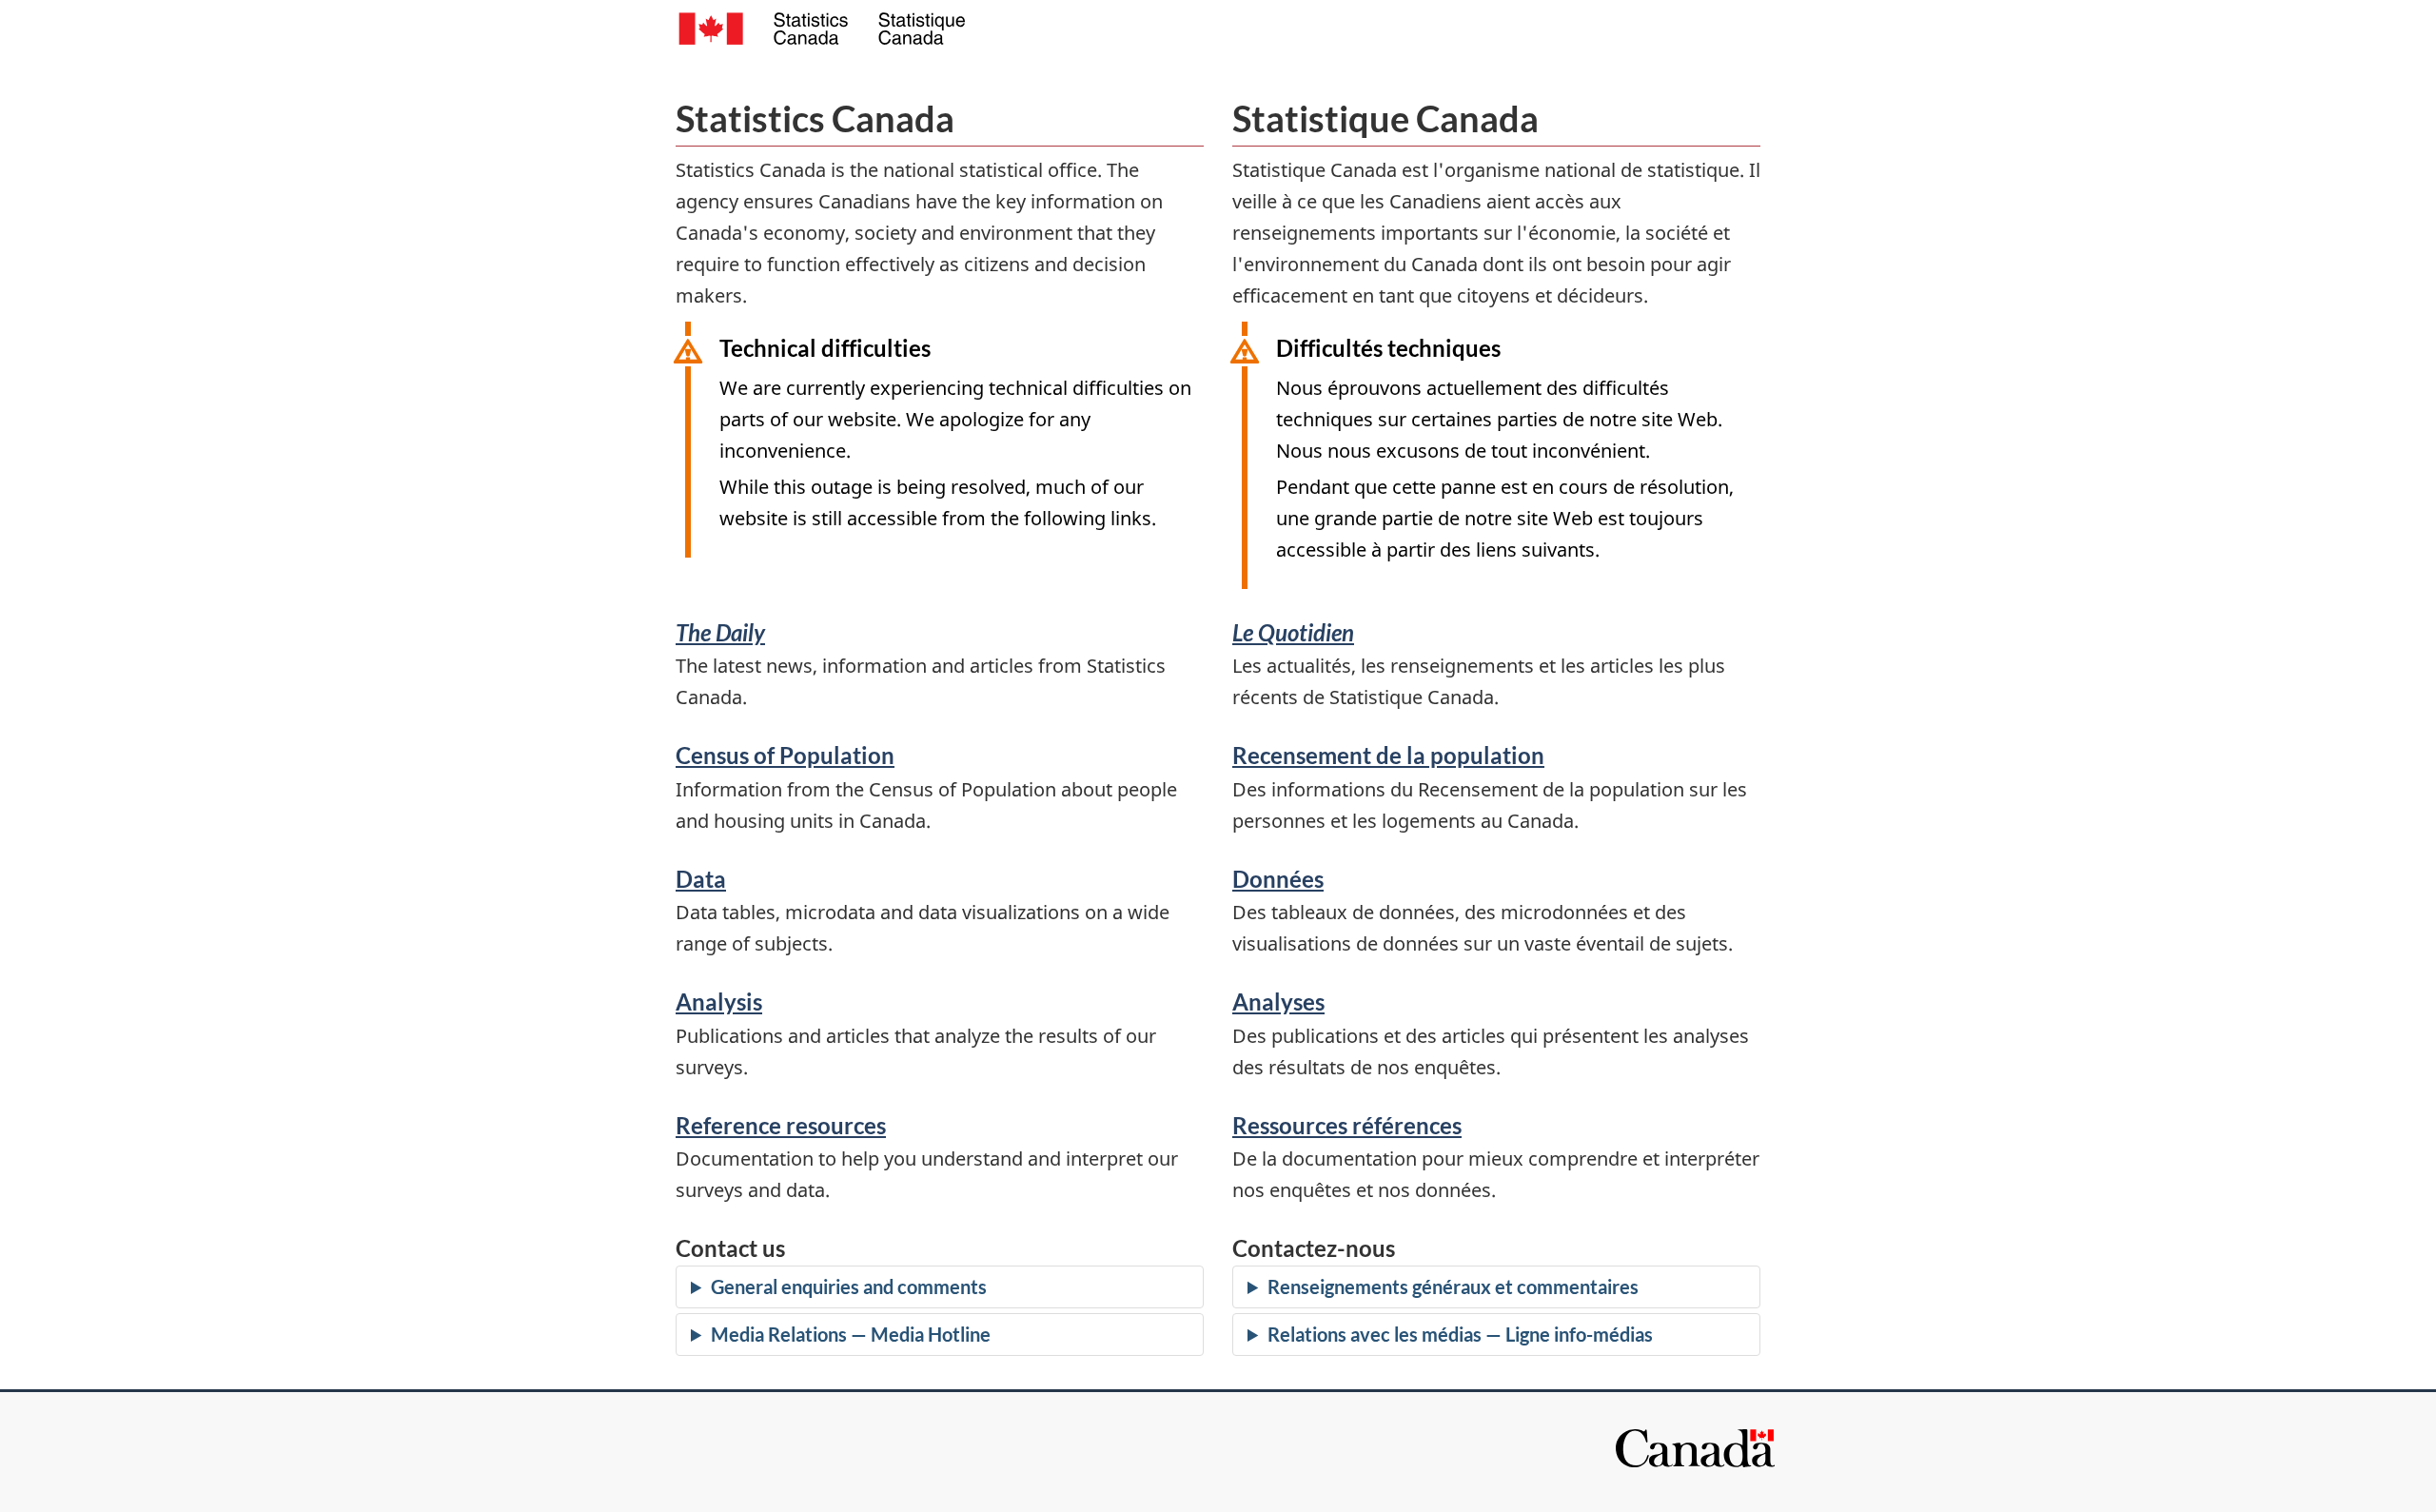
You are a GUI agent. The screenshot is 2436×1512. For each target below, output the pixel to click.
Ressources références (1347, 1125)
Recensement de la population (1388, 755)
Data (701, 879)
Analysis (719, 1001)
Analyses (1278, 1001)
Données (1278, 879)
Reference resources (781, 1125)
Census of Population (785, 755)
